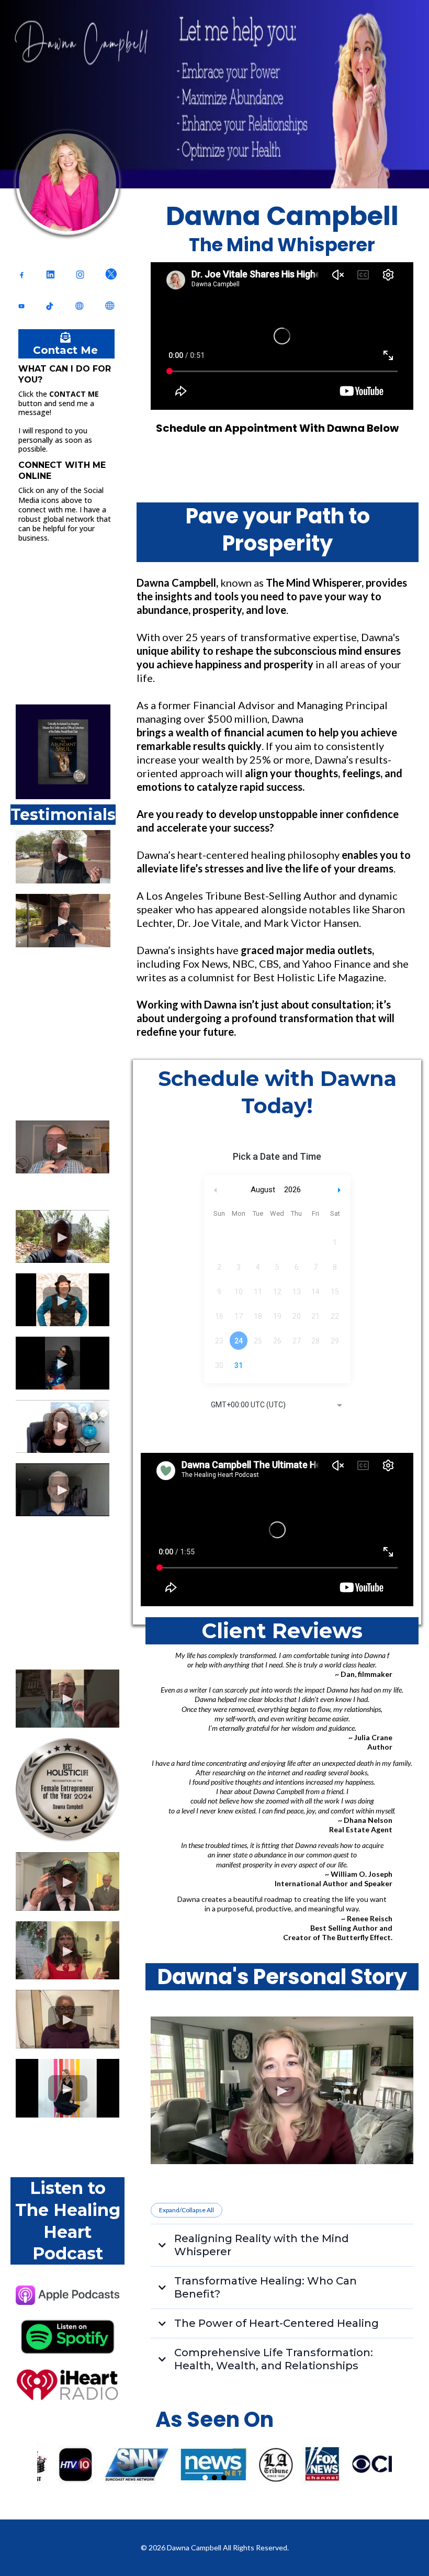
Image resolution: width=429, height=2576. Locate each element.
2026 (292, 1190)
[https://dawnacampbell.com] (109, 305)
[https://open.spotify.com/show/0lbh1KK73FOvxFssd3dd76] (67, 2337)
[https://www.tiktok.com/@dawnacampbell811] (50, 306)
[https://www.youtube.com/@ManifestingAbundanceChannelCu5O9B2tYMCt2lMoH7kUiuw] (21, 306)
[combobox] (277, 1406)
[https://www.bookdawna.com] (79, 305)
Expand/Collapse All (187, 2210)
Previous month (216, 1190)
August (263, 1190)
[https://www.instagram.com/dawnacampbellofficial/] (80, 274)
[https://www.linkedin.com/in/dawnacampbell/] (50, 274)
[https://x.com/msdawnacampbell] (111, 274)
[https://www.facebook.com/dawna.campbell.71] (22, 274)
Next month (341, 1190)
